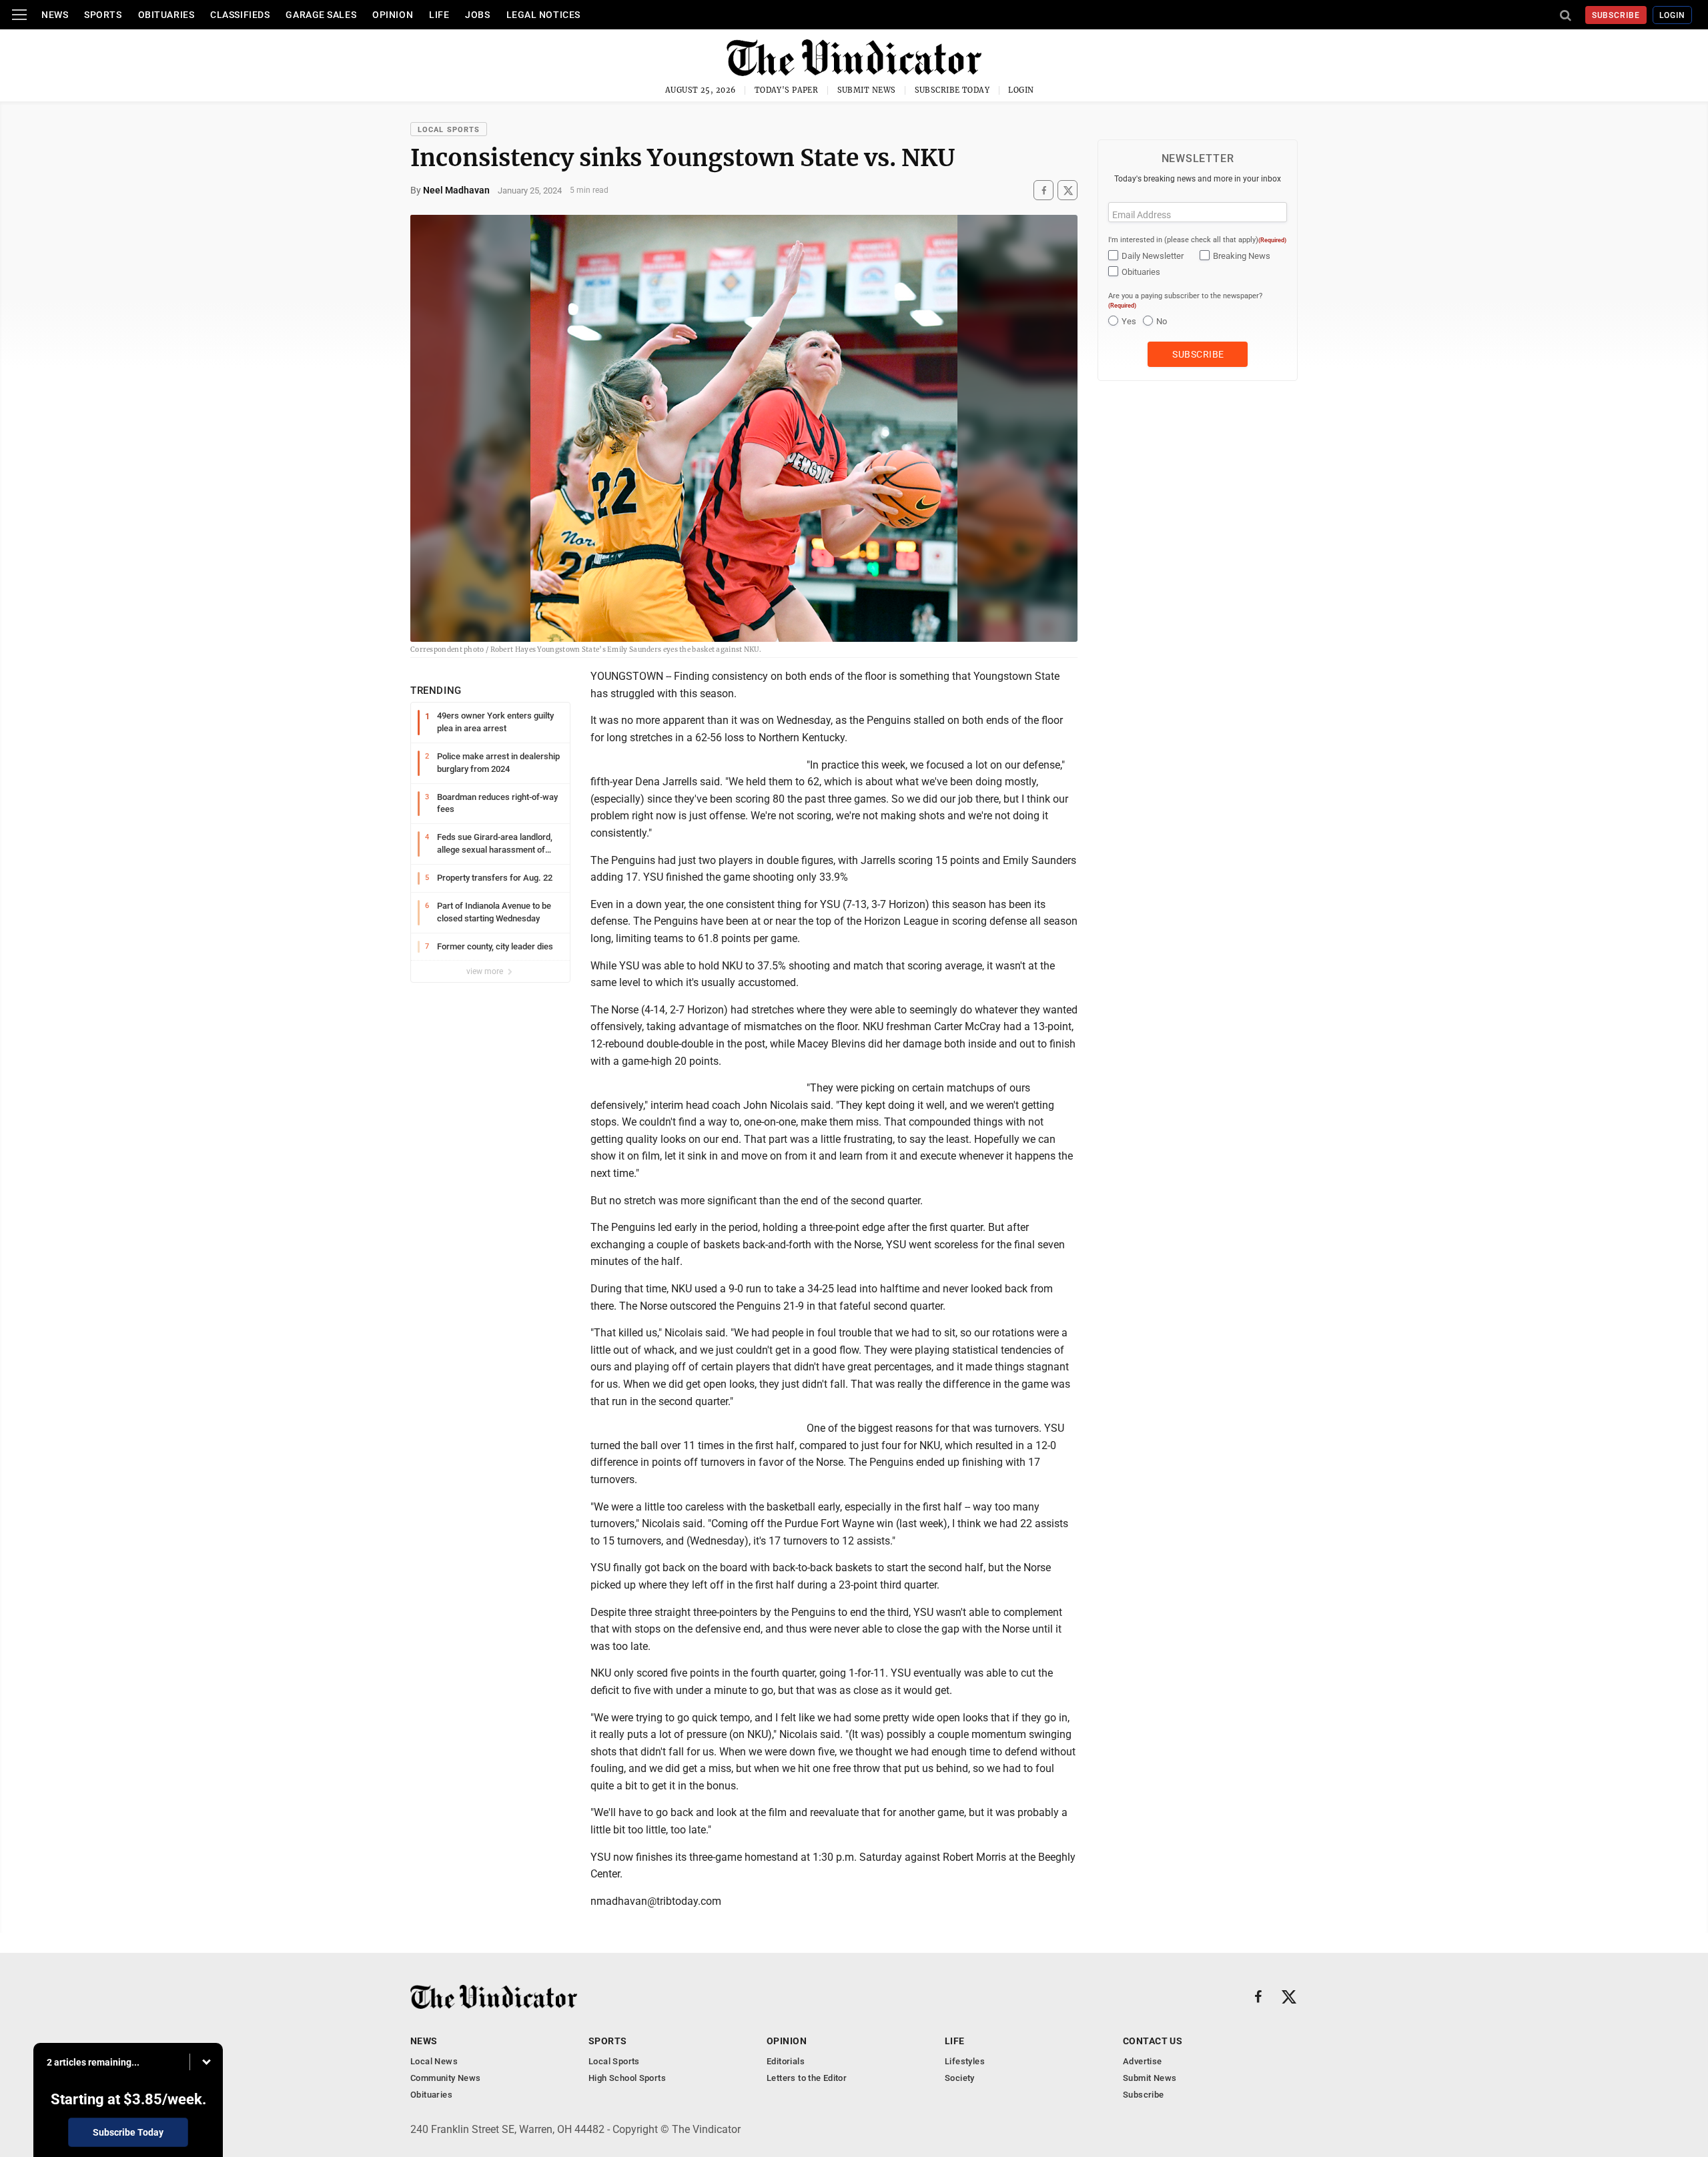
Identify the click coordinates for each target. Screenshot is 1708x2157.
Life (439, 15)
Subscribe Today (952, 90)
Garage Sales (321, 15)
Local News (434, 2061)
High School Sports (627, 2078)
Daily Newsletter (1153, 256)
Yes (1129, 321)
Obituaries (166, 15)
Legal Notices (543, 15)
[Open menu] (19, 15)
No (1162, 321)
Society (960, 2078)
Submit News (867, 90)
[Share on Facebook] (1043, 190)
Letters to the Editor (807, 2078)
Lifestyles (965, 2061)
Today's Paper (787, 90)
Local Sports (449, 130)
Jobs (477, 15)
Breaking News (1242, 256)
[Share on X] (1067, 190)
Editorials (786, 2061)
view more (486, 971)
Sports (103, 15)
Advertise (1143, 2061)
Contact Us (1153, 2041)
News (55, 15)
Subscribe (1616, 15)
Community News (445, 2078)
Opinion (393, 15)
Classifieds (240, 15)
